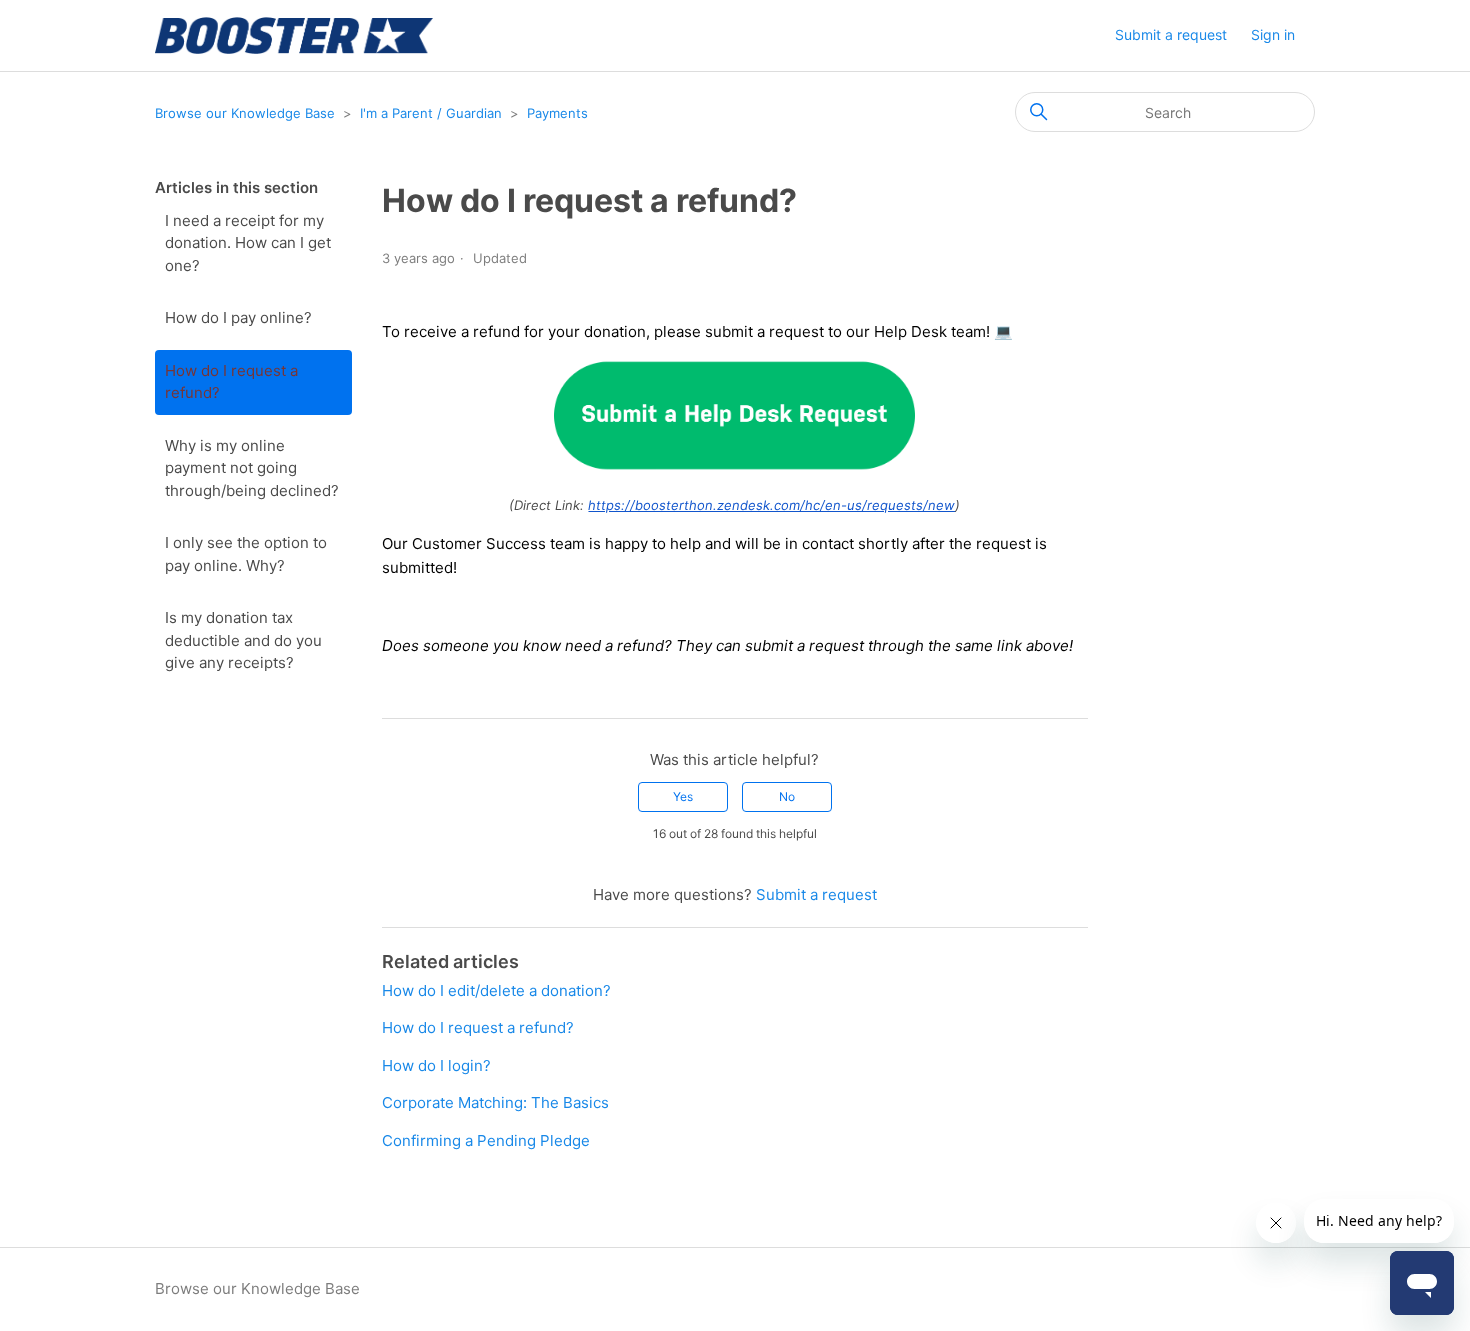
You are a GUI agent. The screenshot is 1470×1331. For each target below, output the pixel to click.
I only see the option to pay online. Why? (246, 554)
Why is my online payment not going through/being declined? (252, 468)
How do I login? (436, 1065)
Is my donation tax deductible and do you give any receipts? (243, 640)
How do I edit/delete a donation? (496, 990)
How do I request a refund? (231, 382)
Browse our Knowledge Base (245, 113)
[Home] (294, 35)
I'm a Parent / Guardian (431, 113)
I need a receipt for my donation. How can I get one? (248, 243)
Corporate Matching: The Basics (495, 1102)
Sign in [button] (1273, 34)
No (787, 796)
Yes (683, 796)
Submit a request (1171, 34)
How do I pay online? (238, 317)
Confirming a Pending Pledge (486, 1140)
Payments (557, 113)
